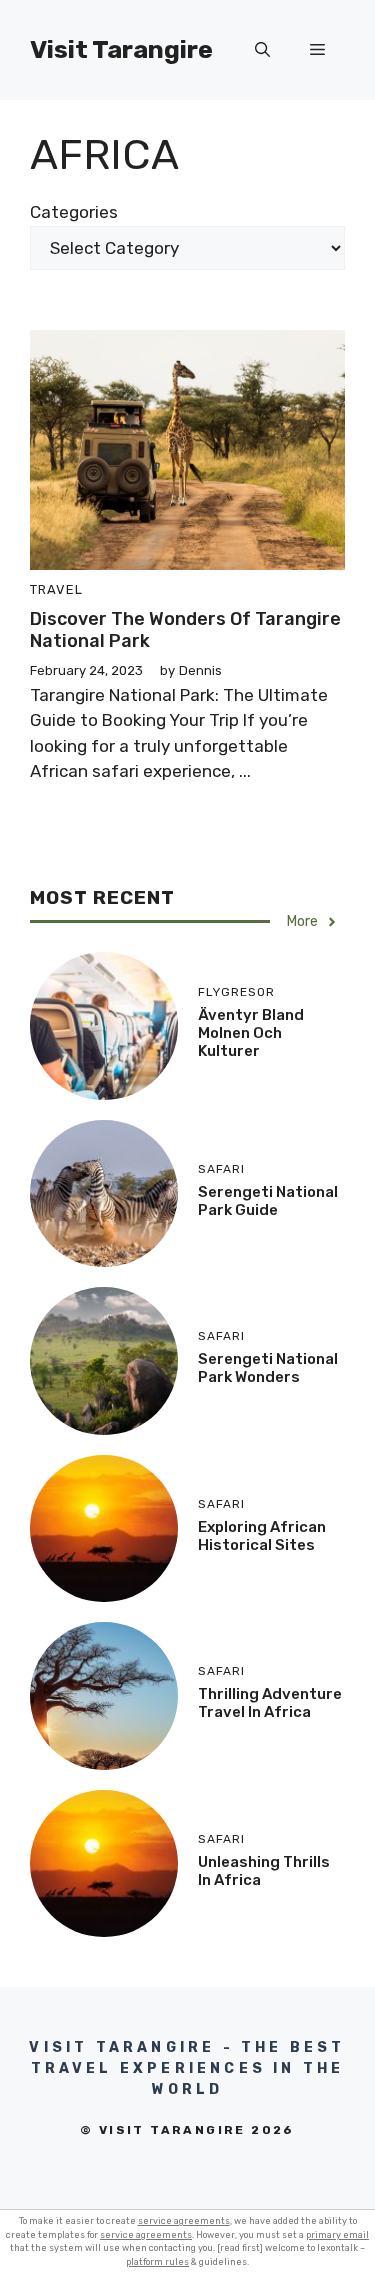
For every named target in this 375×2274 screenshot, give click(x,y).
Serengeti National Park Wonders (268, 1368)
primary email (337, 2235)
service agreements (184, 2221)
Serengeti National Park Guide (268, 1201)
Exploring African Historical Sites (262, 1536)
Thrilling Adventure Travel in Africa (270, 1703)
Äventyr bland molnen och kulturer (251, 1033)
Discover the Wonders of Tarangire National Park (185, 630)
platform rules (157, 2262)
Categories (74, 212)
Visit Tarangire (121, 49)
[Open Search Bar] (262, 50)
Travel (56, 589)
